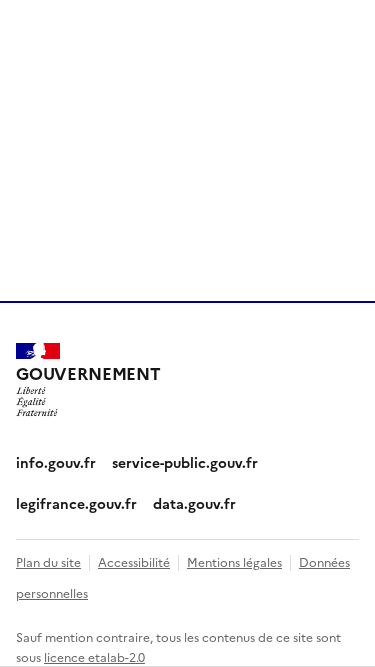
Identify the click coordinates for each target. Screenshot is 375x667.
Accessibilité (134, 561)
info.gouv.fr (56, 462)
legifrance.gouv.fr (76, 503)
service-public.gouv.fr (185, 462)
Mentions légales (234, 561)
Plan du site (48, 561)
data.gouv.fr (194, 503)
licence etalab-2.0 (94, 656)
